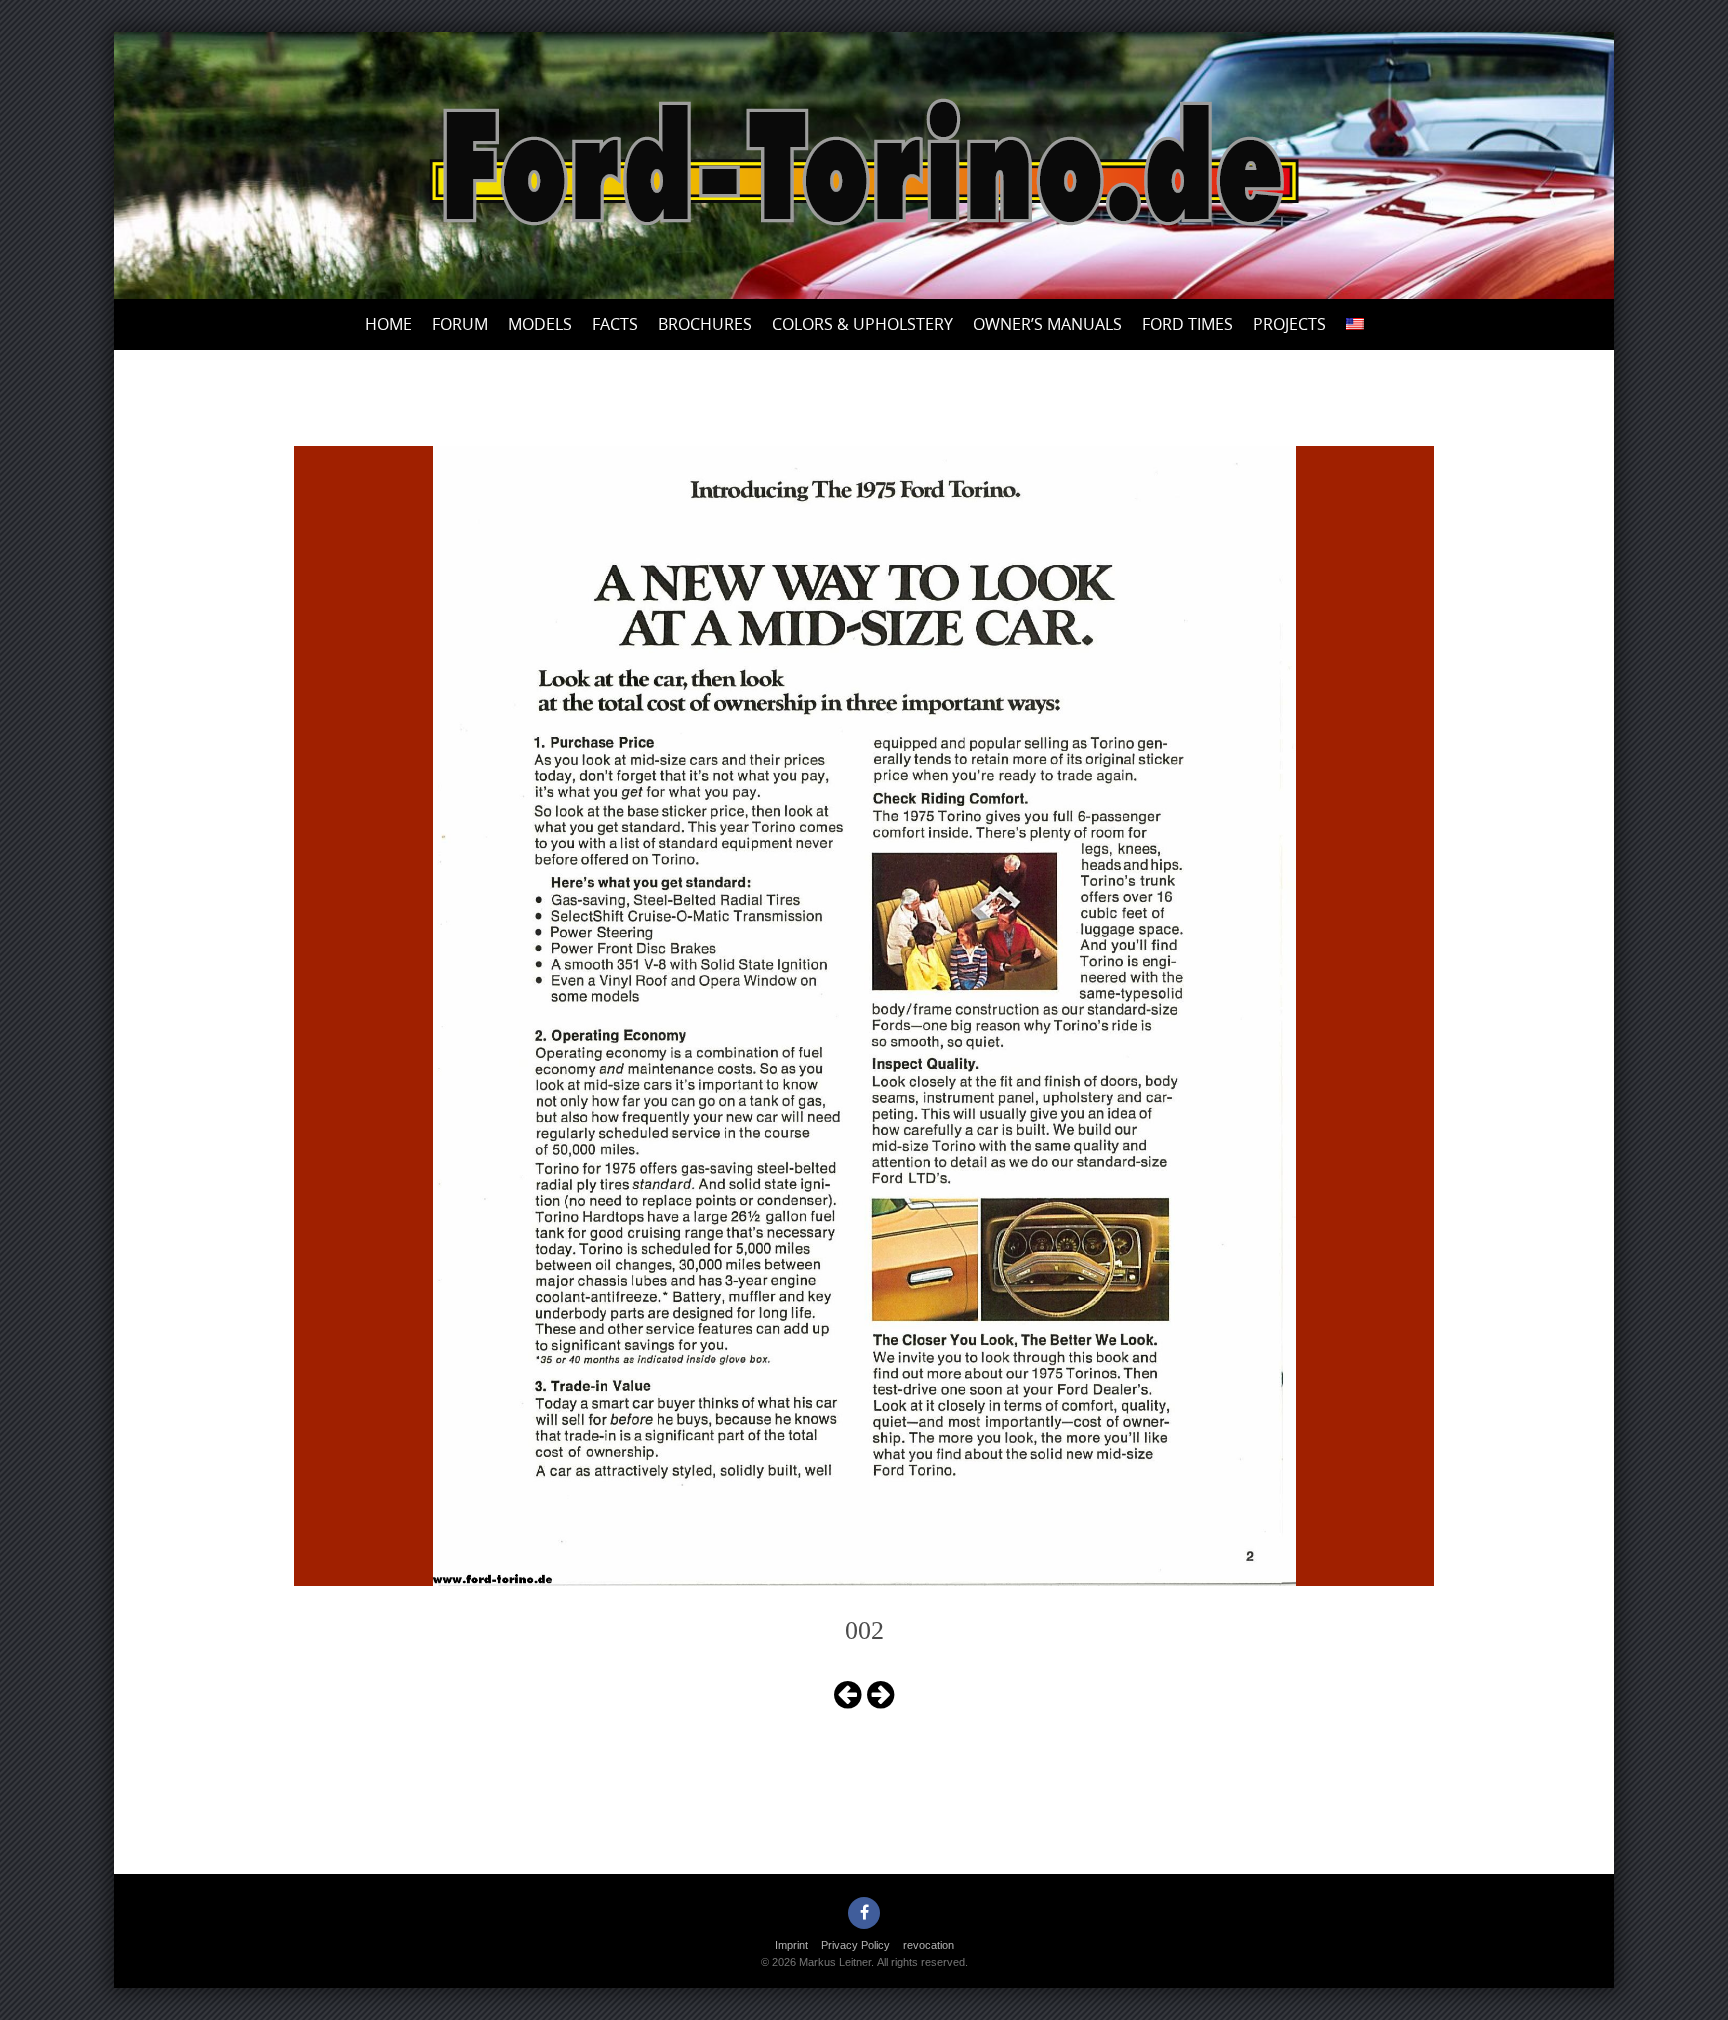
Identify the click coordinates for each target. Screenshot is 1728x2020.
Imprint (791, 1945)
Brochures (705, 324)
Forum (460, 324)
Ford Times (1187, 324)
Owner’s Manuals (1047, 324)
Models (540, 324)
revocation (928, 1945)
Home (388, 324)
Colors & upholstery (862, 324)
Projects (1289, 324)
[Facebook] (864, 1913)
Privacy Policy (855, 1945)
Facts (615, 324)
